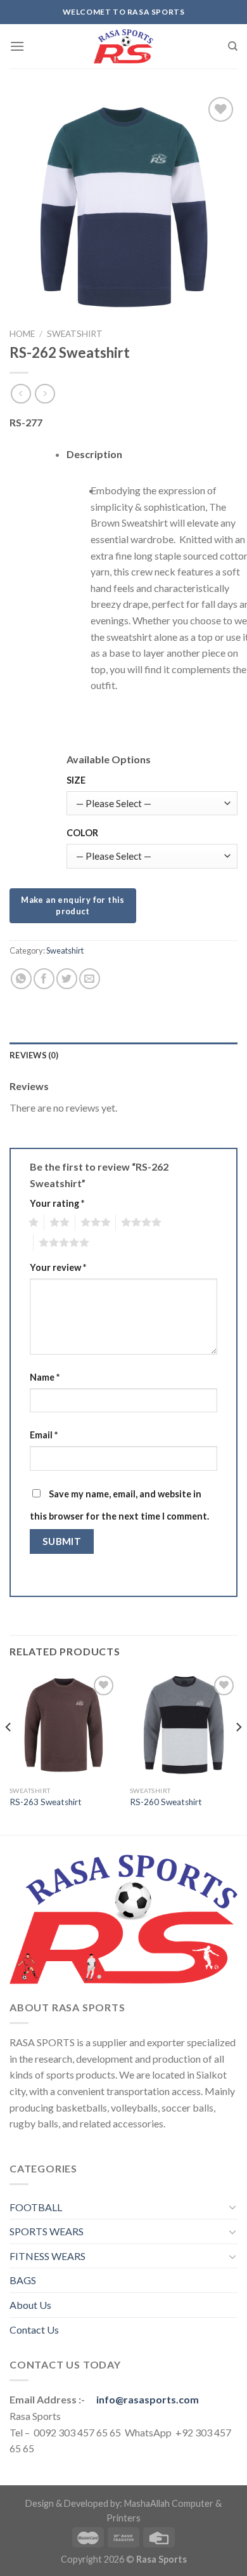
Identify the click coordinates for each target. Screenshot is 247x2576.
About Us (30, 2305)
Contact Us (34, 2330)
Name (45, 1377)
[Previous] (9, 1752)
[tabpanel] (152, 609)
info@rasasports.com (148, 2399)
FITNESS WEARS (47, 2256)
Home (22, 334)
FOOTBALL (36, 2207)
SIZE (76, 780)
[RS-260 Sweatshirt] (184, 1726)
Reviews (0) (34, 1055)
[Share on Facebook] (44, 979)
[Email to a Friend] (90, 979)
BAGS (23, 2280)
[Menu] (17, 46)
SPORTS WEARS (47, 2231)
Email (44, 1435)
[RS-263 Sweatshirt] (63, 1726)
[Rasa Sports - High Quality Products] (123, 46)
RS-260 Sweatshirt (166, 1802)
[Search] (233, 46)
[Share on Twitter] (67, 979)
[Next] (238, 1752)
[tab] (123, 1055)
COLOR (82, 833)
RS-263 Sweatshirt (46, 1802)
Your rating (57, 1203)
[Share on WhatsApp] (21, 979)
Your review (58, 1267)
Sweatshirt (75, 334)
